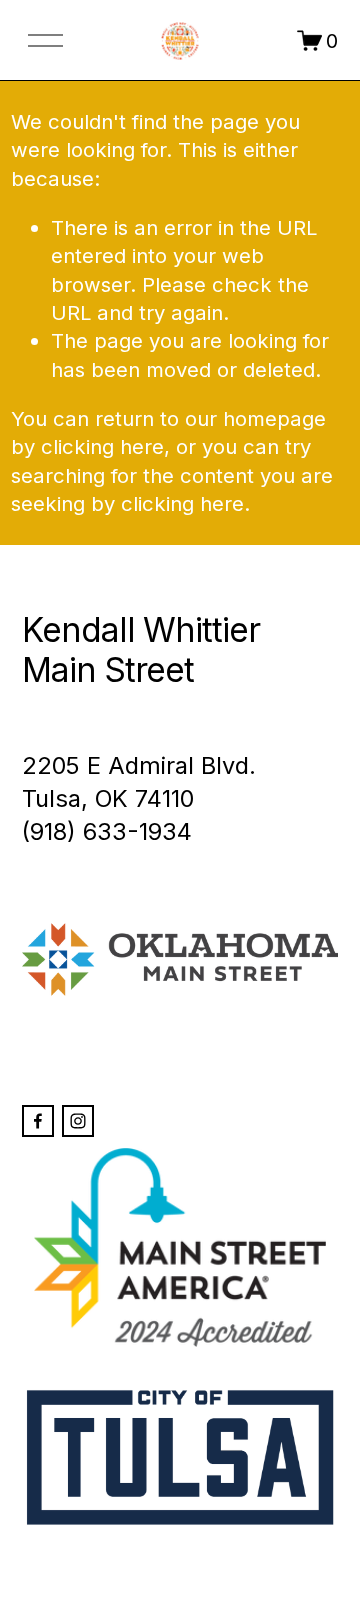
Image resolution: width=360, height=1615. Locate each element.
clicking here (102, 446)
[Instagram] (78, 1121)
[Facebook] (38, 1121)
